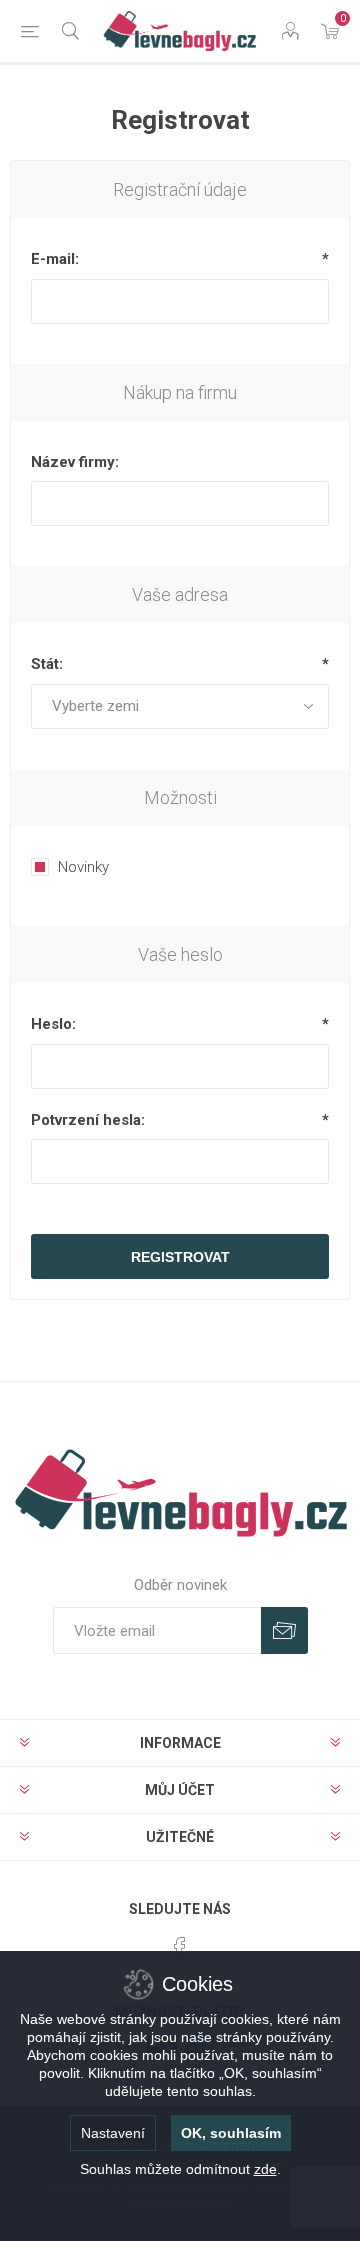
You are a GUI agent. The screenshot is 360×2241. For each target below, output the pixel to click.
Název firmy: (75, 462)
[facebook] (180, 1948)
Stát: (47, 664)
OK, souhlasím (231, 2133)
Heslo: (53, 1024)
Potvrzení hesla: (88, 1120)
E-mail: (55, 259)
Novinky (83, 867)
